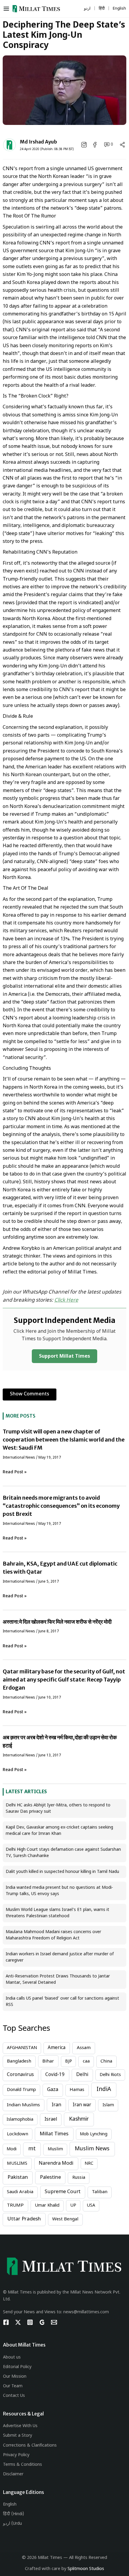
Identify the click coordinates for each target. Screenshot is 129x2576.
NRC (89, 2164)
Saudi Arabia (20, 2192)
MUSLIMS (17, 2164)
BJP (69, 2061)
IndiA (104, 2090)
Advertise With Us (20, 2426)
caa (86, 2061)
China (106, 2061)
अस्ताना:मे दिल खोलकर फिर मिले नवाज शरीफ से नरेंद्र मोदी (57, 1622)
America (57, 2048)
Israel (51, 2119)
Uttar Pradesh (24, 2219)
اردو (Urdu (12, 2524)
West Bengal (65, 2219)
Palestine (50, 2178)
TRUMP (15, 2205)
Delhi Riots (110, 2075)
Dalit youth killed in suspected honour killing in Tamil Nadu (62, 1872)
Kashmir (79, 2119)
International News (19, 1458)
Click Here (66, 1300)
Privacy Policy (16, 2455)
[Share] (122, 145)
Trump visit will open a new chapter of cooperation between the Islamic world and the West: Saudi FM (64, 1440)
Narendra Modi (56, 2164)
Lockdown (18, 2134)
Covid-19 (55, 2075)
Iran (56, 2105)
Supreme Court (63, 2192)
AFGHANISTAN (22, 2048)
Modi (12, 2149)
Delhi (82, 2075)
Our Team (13, 2386)
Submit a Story (18, 2436)
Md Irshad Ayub (38, 142)
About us (12, 2357)
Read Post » (15, 1472)
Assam (84, 2048)
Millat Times (54, 2134)
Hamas (77, 2090)
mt (32, 2149)
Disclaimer (13, 2474)
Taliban (100, 2192)
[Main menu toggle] (8, 9)
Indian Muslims (23, 2105)
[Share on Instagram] (85, 145)
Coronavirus (20, 2075)
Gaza (53, 2090)
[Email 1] (54, 2322)
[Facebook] (6, 2322)
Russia (79, 2178)
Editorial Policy (17, 2367)
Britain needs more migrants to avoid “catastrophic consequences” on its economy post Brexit (61, 1506)
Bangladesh (19, 2061)
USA (91, 2206)
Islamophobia (20, 2120)
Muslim (55, 2149)
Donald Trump (21, 2090)
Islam (108, 2105)
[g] (42, 2322)
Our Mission (15, 2377)
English (10, 2505)
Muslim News (92, 2149)
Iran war (82, 2105)
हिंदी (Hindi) (13, 2514)
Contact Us (14, 2396)
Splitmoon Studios (86, 2569)
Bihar (48, 2061)
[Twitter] (18, 2322)
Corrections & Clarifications (30, 2446)
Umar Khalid (47, 2206)
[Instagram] (30, 2322)
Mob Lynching (94, 2134)
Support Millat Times (64, 1357)
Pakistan (18, 2178)
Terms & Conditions (22, 2465)
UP (73, 2206)
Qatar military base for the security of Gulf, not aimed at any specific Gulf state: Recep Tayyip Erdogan (64, 1680)
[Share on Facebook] (95, 145)
